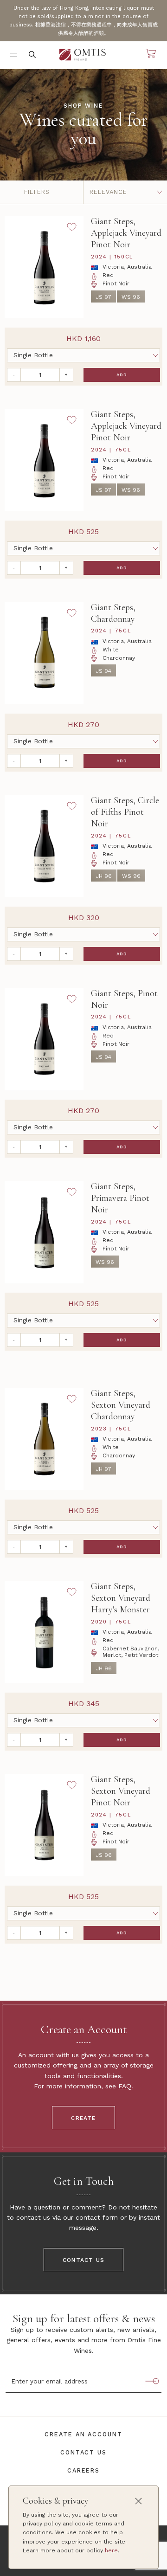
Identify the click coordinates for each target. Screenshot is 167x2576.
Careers (83, 2470)
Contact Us (83, 2260)
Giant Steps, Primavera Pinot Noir (120, 1198)
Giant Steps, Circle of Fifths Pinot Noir (125, 812)
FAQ (125, 2086)
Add (122, 375)
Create (83, 2118)
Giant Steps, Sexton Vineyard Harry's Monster (121, 1598)
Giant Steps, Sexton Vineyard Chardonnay (121, 1405)
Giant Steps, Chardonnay (113, 613)
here (111, 2550)
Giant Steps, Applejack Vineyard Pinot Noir (126, 233)
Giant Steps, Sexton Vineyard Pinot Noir (121, 1791)
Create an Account (83, 2434)
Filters (37, 192)
